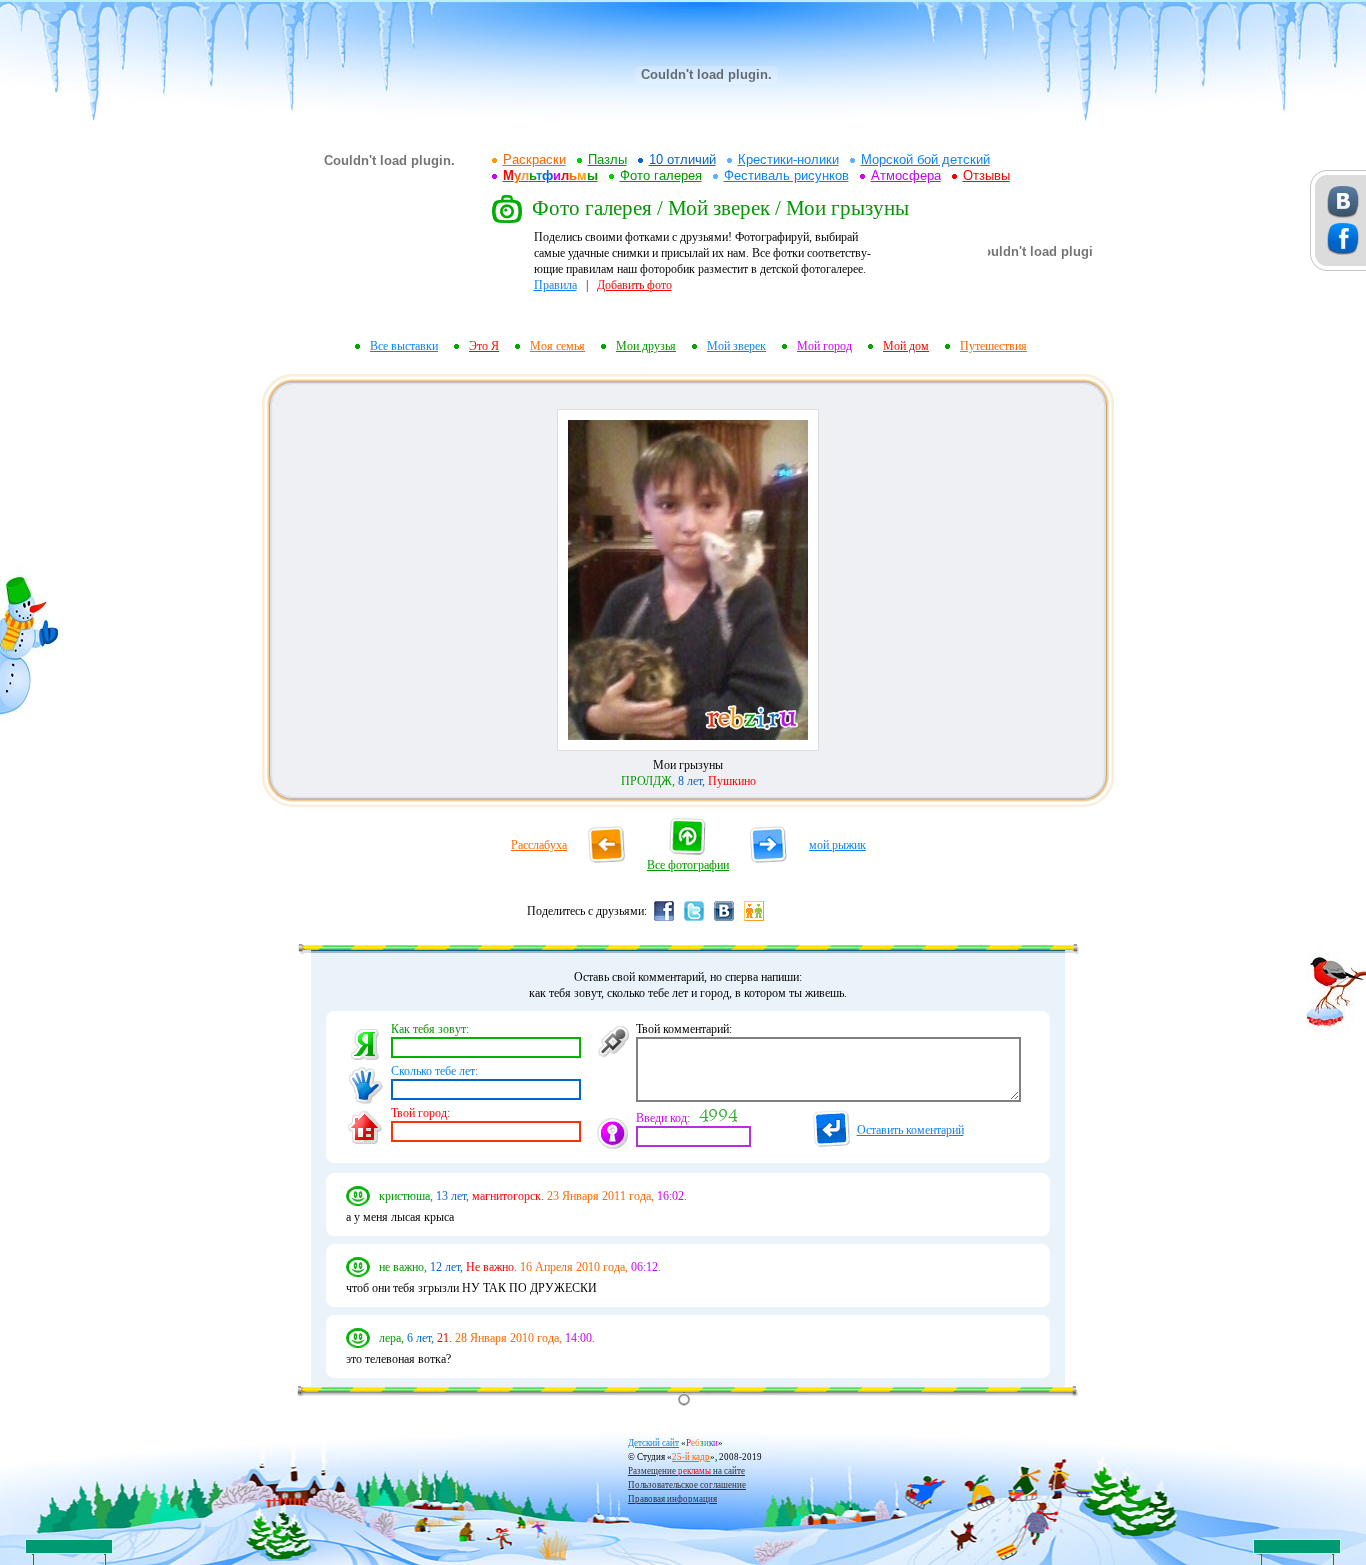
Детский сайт (653, 1443)
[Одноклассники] (754, 920)
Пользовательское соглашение (687, 1485)
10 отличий (682, 159)
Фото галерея (661, 175)
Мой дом (906, 346)
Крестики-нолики (788, 159)
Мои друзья (646, 346)
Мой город (824, 346)
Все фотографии (688, 865)
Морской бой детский (925, 159)
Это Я (484, 346)
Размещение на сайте (686, 1471)
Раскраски (534, 159)
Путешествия (993, 346)
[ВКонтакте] (724, 920)
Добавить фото (634, 285)
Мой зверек (736, 346)
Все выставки (404, 346)
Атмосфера (906, 175)
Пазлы (607, 159)
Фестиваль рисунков (786, 175)
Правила (555, 285)
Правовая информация (672, 1499)
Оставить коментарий (910, 1130)
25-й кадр (691, 1457)
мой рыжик (837, 845)
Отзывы (986, 175)
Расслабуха (539, 845)
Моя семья (557, 346)
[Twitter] (694, 920)
